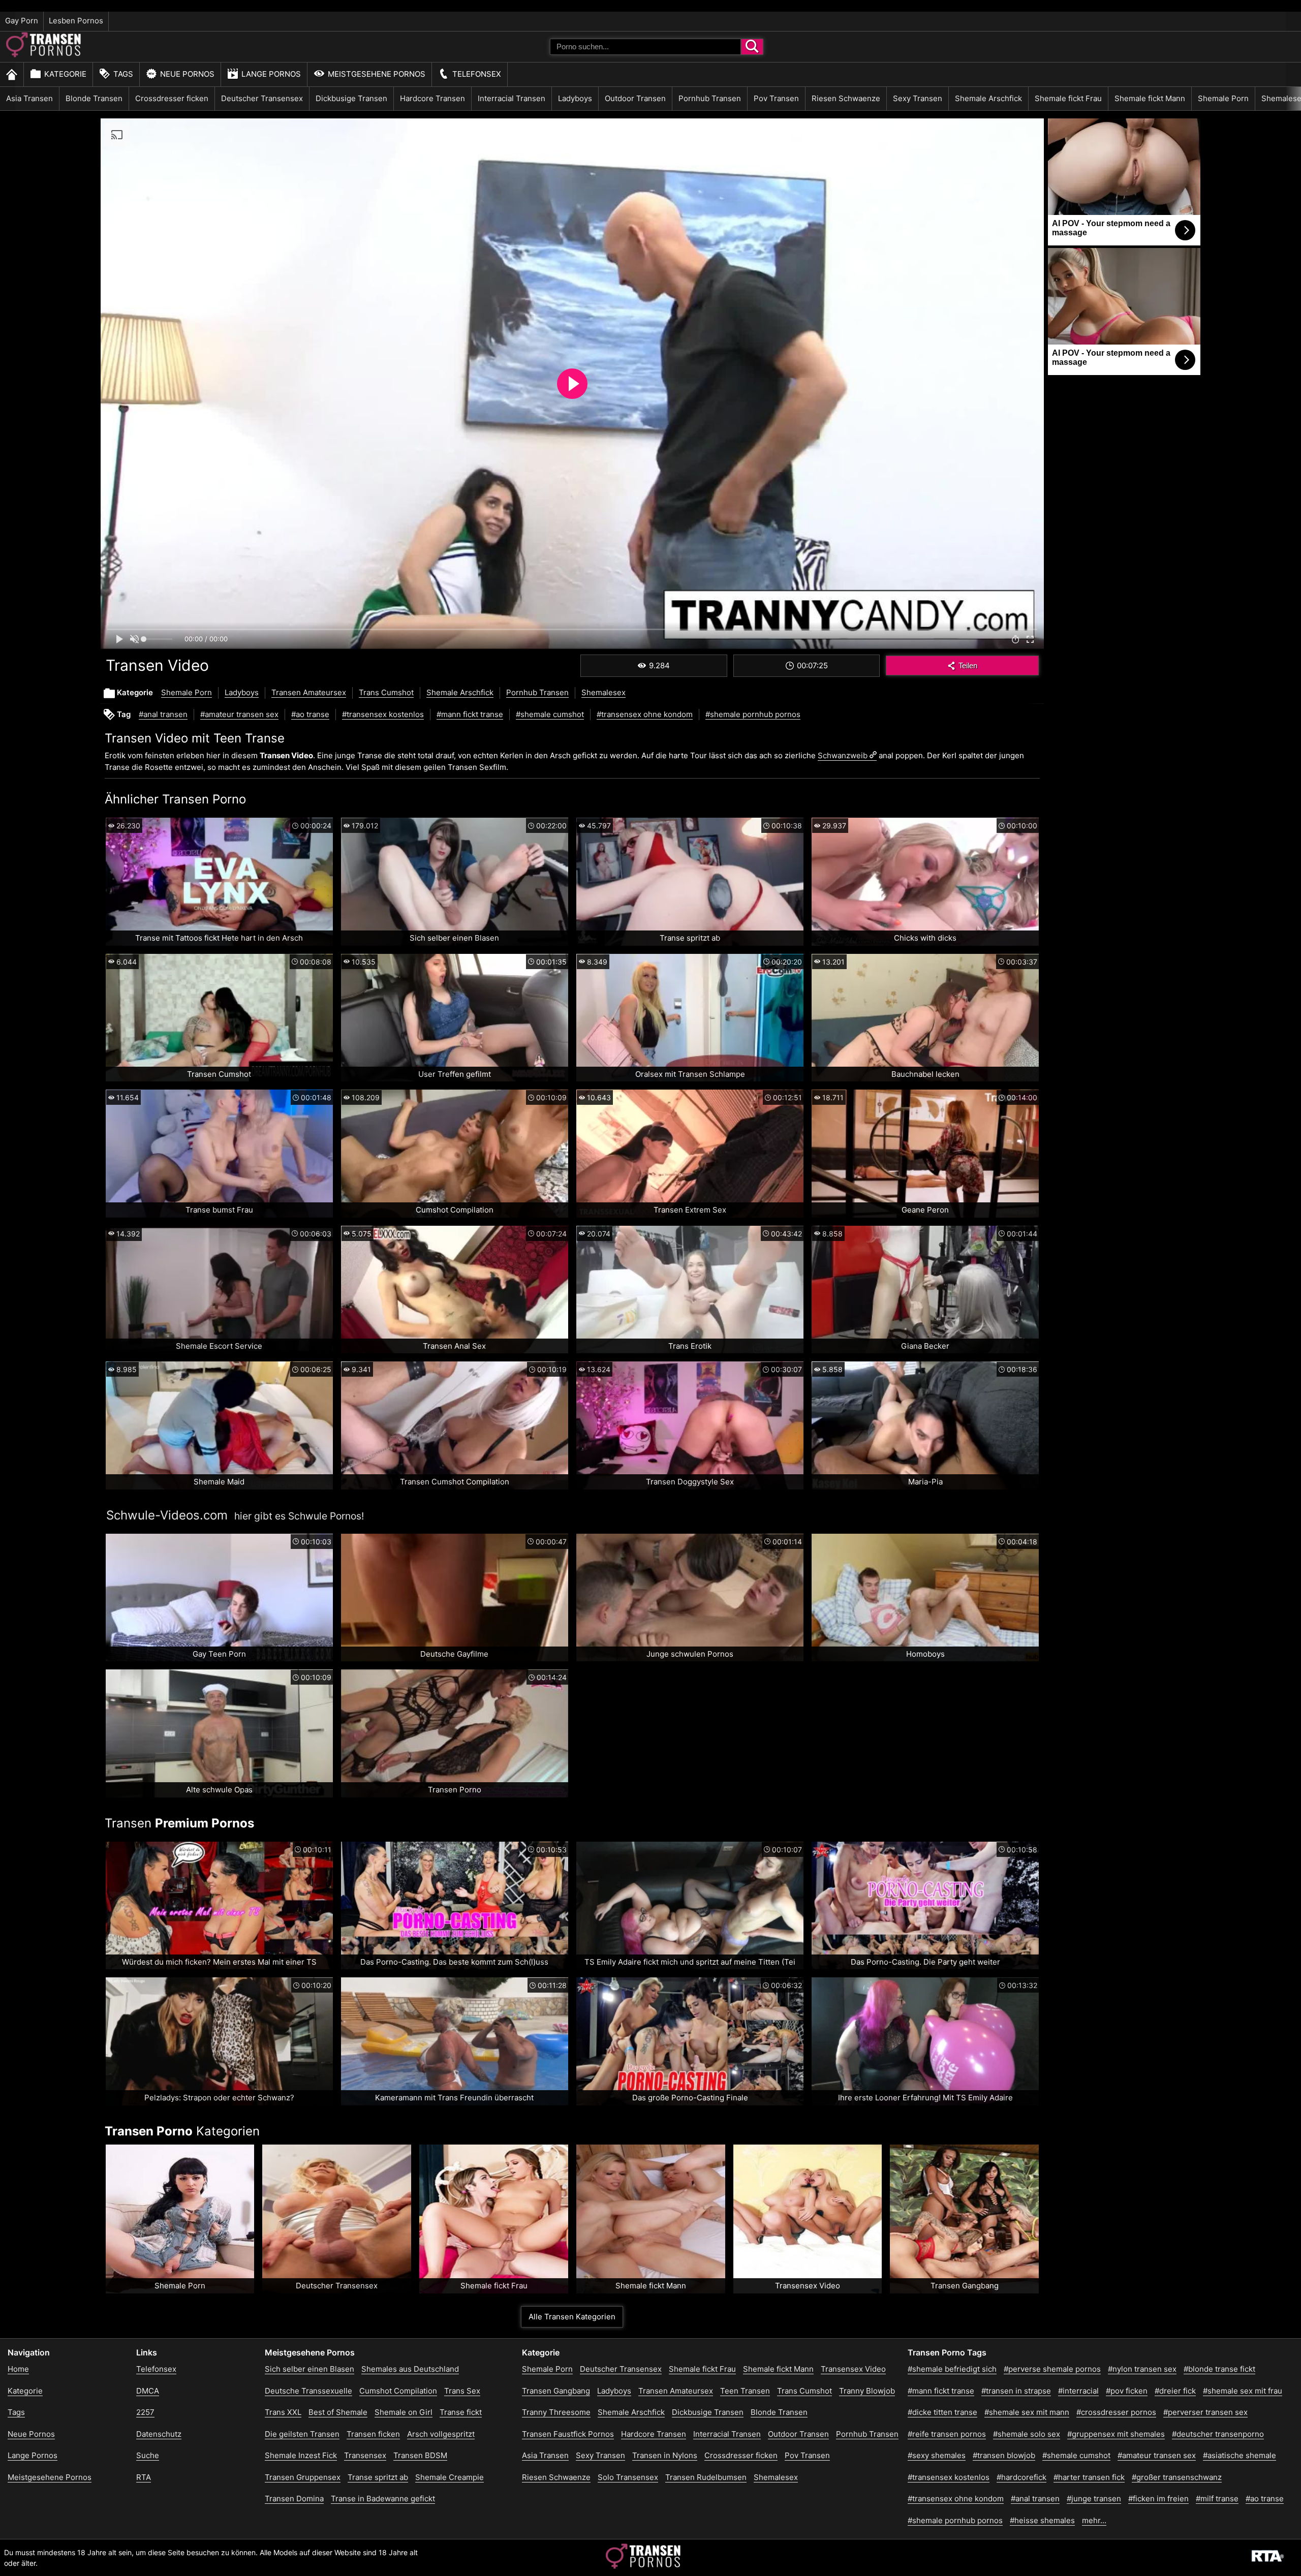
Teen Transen (745, 2391)
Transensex (365, 2455)
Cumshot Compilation (398, 2391)
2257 (145, 2412)
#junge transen (1094, 2499)
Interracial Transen (512, 98)
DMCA (148, 2391)
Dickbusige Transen (351, 98)
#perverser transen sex (1205, 2412)
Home (18, 2369)
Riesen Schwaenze (846, 98)
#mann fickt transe (470, 714)
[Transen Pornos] (44, 55)
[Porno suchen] (752, 47)
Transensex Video (853, 2369)
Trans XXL (283, 2412)
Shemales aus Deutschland (410, 2369)
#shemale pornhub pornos (753, 714)
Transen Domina (294, 2499)
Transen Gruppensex (303, 2477)
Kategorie (65, 74)
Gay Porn (22, 21)
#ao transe (310, 714)
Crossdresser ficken (172, 98)
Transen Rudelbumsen (706, 2477)
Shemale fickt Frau (1068, 98)
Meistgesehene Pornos (377, 74)
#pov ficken (1127, 2391)
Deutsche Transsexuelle (308, 2391)
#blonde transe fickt (1219, 2369)
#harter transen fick (1089, 2477)
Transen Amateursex (309, 692)
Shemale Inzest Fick (301, 2455)
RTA (144, 2477)
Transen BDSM (420, 2455)
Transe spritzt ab (378, 2477)
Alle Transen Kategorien (572, 2317)
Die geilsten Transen (302, 2434)
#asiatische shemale (1240, 2455)
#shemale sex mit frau (1243, 2391)
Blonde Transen (94, 98)
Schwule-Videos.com (167, 1515)
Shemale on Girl (404, 2412)
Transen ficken (373, 2434)
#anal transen (163, 714)
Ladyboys (575, 98)
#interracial (1078, 2391)
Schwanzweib (843, 755)
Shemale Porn (1223, 98)
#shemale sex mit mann (1027, 2412)
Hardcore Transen (432, 98)
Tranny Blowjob (867, 2391)
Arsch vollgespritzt (441, 2434)
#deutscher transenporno (1218, 2434)
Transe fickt (461, 2412)
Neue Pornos (187, 74)
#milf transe (1217, 2499)
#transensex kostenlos (383, 714)
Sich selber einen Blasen (309, 2369)
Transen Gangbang (556, 2391)
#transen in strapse (1016, 2391)
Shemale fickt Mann (1150, 98)
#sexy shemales (937, 2455)
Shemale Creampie (450, 2477)
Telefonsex (477, 74)
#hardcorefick (1021, 2477)
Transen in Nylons (665, 2455)
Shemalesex (603, 692)
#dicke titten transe (942, 2412)
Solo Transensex (628, 2477)
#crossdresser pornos (1116, 2412)
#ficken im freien (1158, 2499)
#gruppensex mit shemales (1116, 2434)
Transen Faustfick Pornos (568, 2434)
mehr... (1094, 2520)
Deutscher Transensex (262, 98)
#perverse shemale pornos (1052, 2369)
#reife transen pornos (947, 2434)
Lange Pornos (271, 74)
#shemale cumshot (550, 714)
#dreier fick (1175, 2391)
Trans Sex (462, 2391)
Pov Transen (776, 98)
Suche (148, 2455)
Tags (123, 74)
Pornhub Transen (710, 98)
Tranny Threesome (556, 2412)
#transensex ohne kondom (645, 714)
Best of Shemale (338, 2412)
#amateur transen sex (239, 714)
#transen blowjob (1004, 2455)
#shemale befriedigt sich (952, 2369)
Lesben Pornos (76, 21)
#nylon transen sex (1142, 2369)
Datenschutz (159, 2434)
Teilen (968, 665)
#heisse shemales (1042, 2520)
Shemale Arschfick (988, 98)
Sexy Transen (918, 98)
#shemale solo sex (1027, 2434)
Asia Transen (29, 98)
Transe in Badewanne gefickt (383, 2499)
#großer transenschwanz (1177, 2477)
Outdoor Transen (635, 98)
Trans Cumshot (386, 692)
